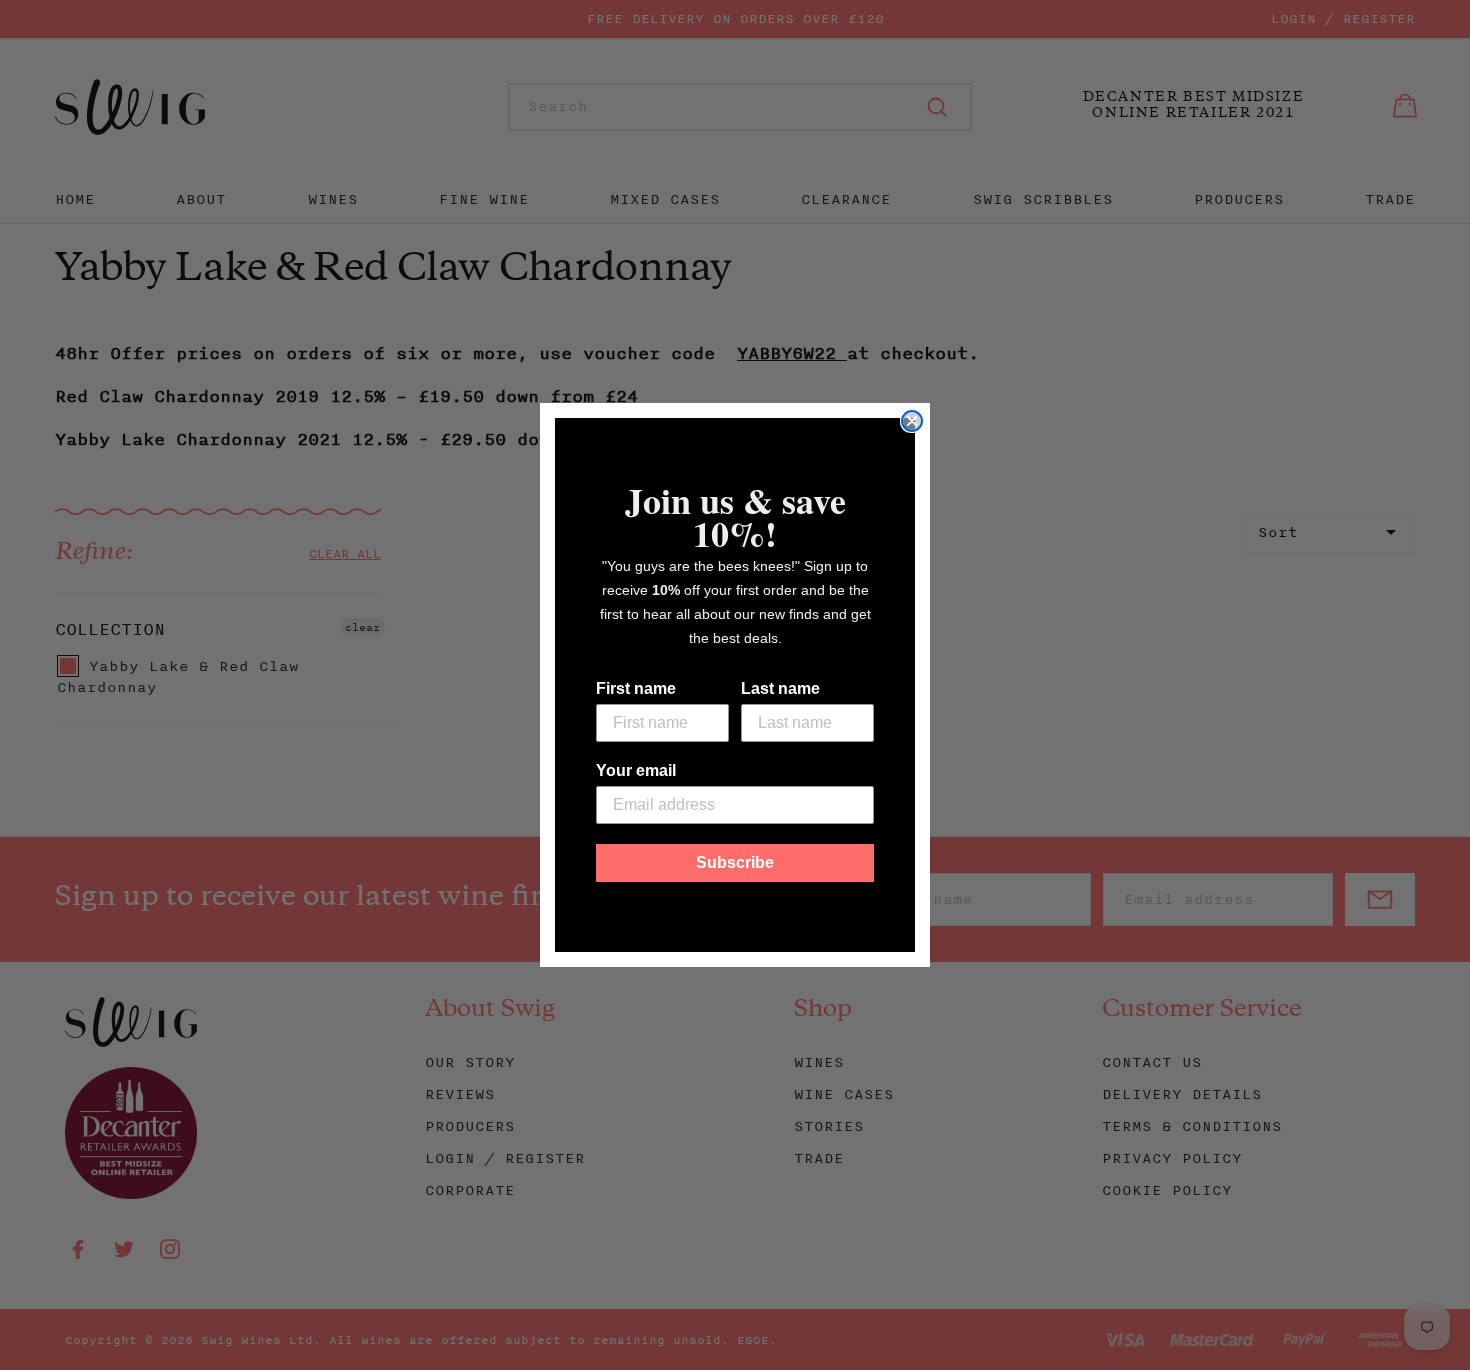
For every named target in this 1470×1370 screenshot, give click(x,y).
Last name (780, 688)
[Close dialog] (912, 421)
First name (636, 688)
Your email (636, 770)
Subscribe (735, 862)
